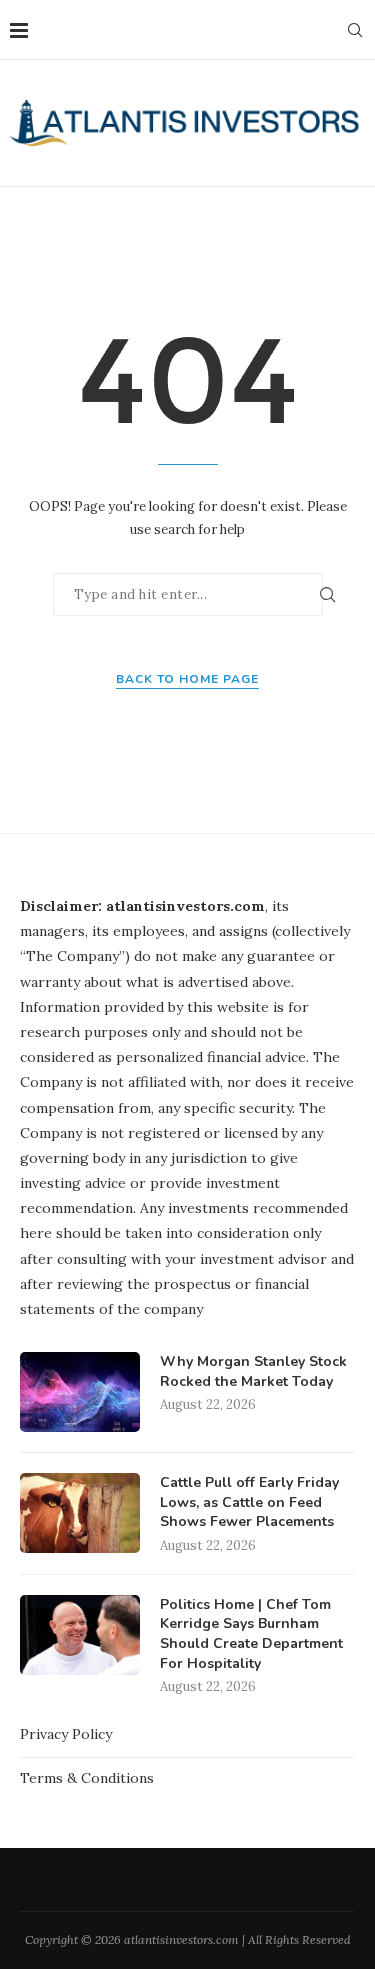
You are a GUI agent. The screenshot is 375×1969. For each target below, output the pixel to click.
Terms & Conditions (87, 1778)
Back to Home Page (187, 679)
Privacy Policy (66, 1734)
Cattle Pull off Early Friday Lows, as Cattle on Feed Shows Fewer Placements (249, 1502)
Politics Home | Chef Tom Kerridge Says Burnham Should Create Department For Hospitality (251, 1634)
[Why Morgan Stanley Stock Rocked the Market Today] (80, 1392)
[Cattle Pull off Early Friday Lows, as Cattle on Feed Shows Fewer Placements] (80, 1513)
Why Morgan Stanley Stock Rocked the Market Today (253, 1371)
